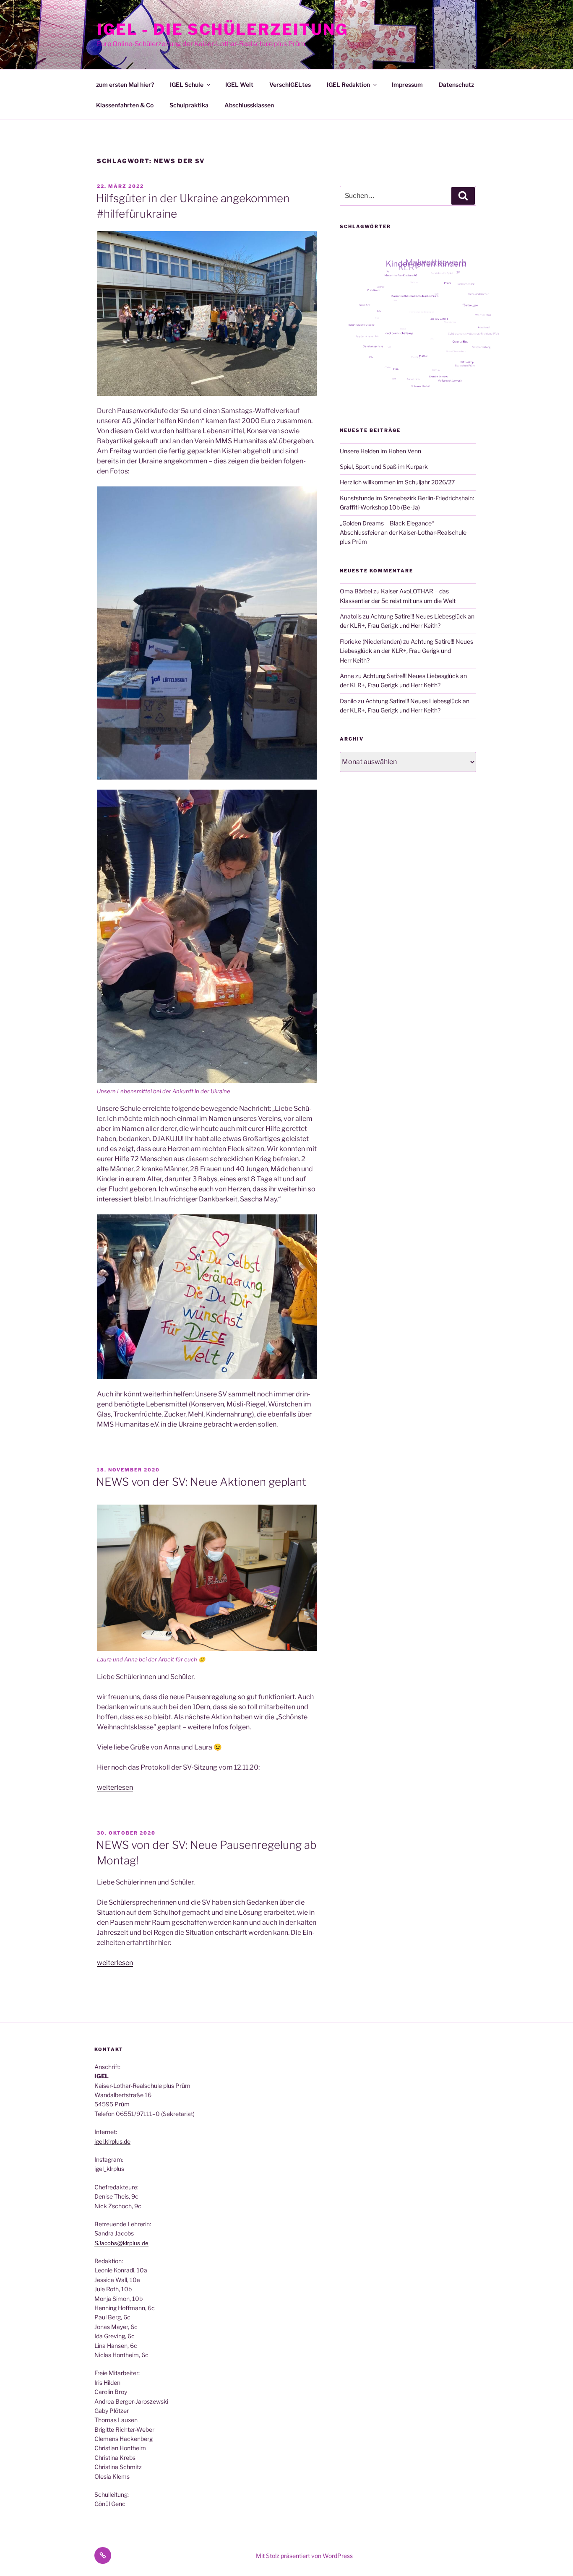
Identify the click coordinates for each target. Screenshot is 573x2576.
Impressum (407, 84)
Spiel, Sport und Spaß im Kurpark (384, 467)
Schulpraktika (189, 105)
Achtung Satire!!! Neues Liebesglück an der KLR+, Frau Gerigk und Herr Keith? (406, 651)
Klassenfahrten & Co (125, 105)
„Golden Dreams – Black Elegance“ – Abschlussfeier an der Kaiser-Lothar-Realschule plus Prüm (403, 533)
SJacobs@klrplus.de (121, 2243)
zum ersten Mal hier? (125, 84)
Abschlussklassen (249, 105)
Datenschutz (456, 84)
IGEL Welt (239, 84)
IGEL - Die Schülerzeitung (223, 29)
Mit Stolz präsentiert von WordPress (304, 2556)
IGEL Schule (187, 84)
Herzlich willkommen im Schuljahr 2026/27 (397, 482)
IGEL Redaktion (348, 84)
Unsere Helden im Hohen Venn (380, 451)
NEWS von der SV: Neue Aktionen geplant (201, 1482)
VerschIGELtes (290, 84)
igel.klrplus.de (112, 2141)
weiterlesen (115, 1787)
